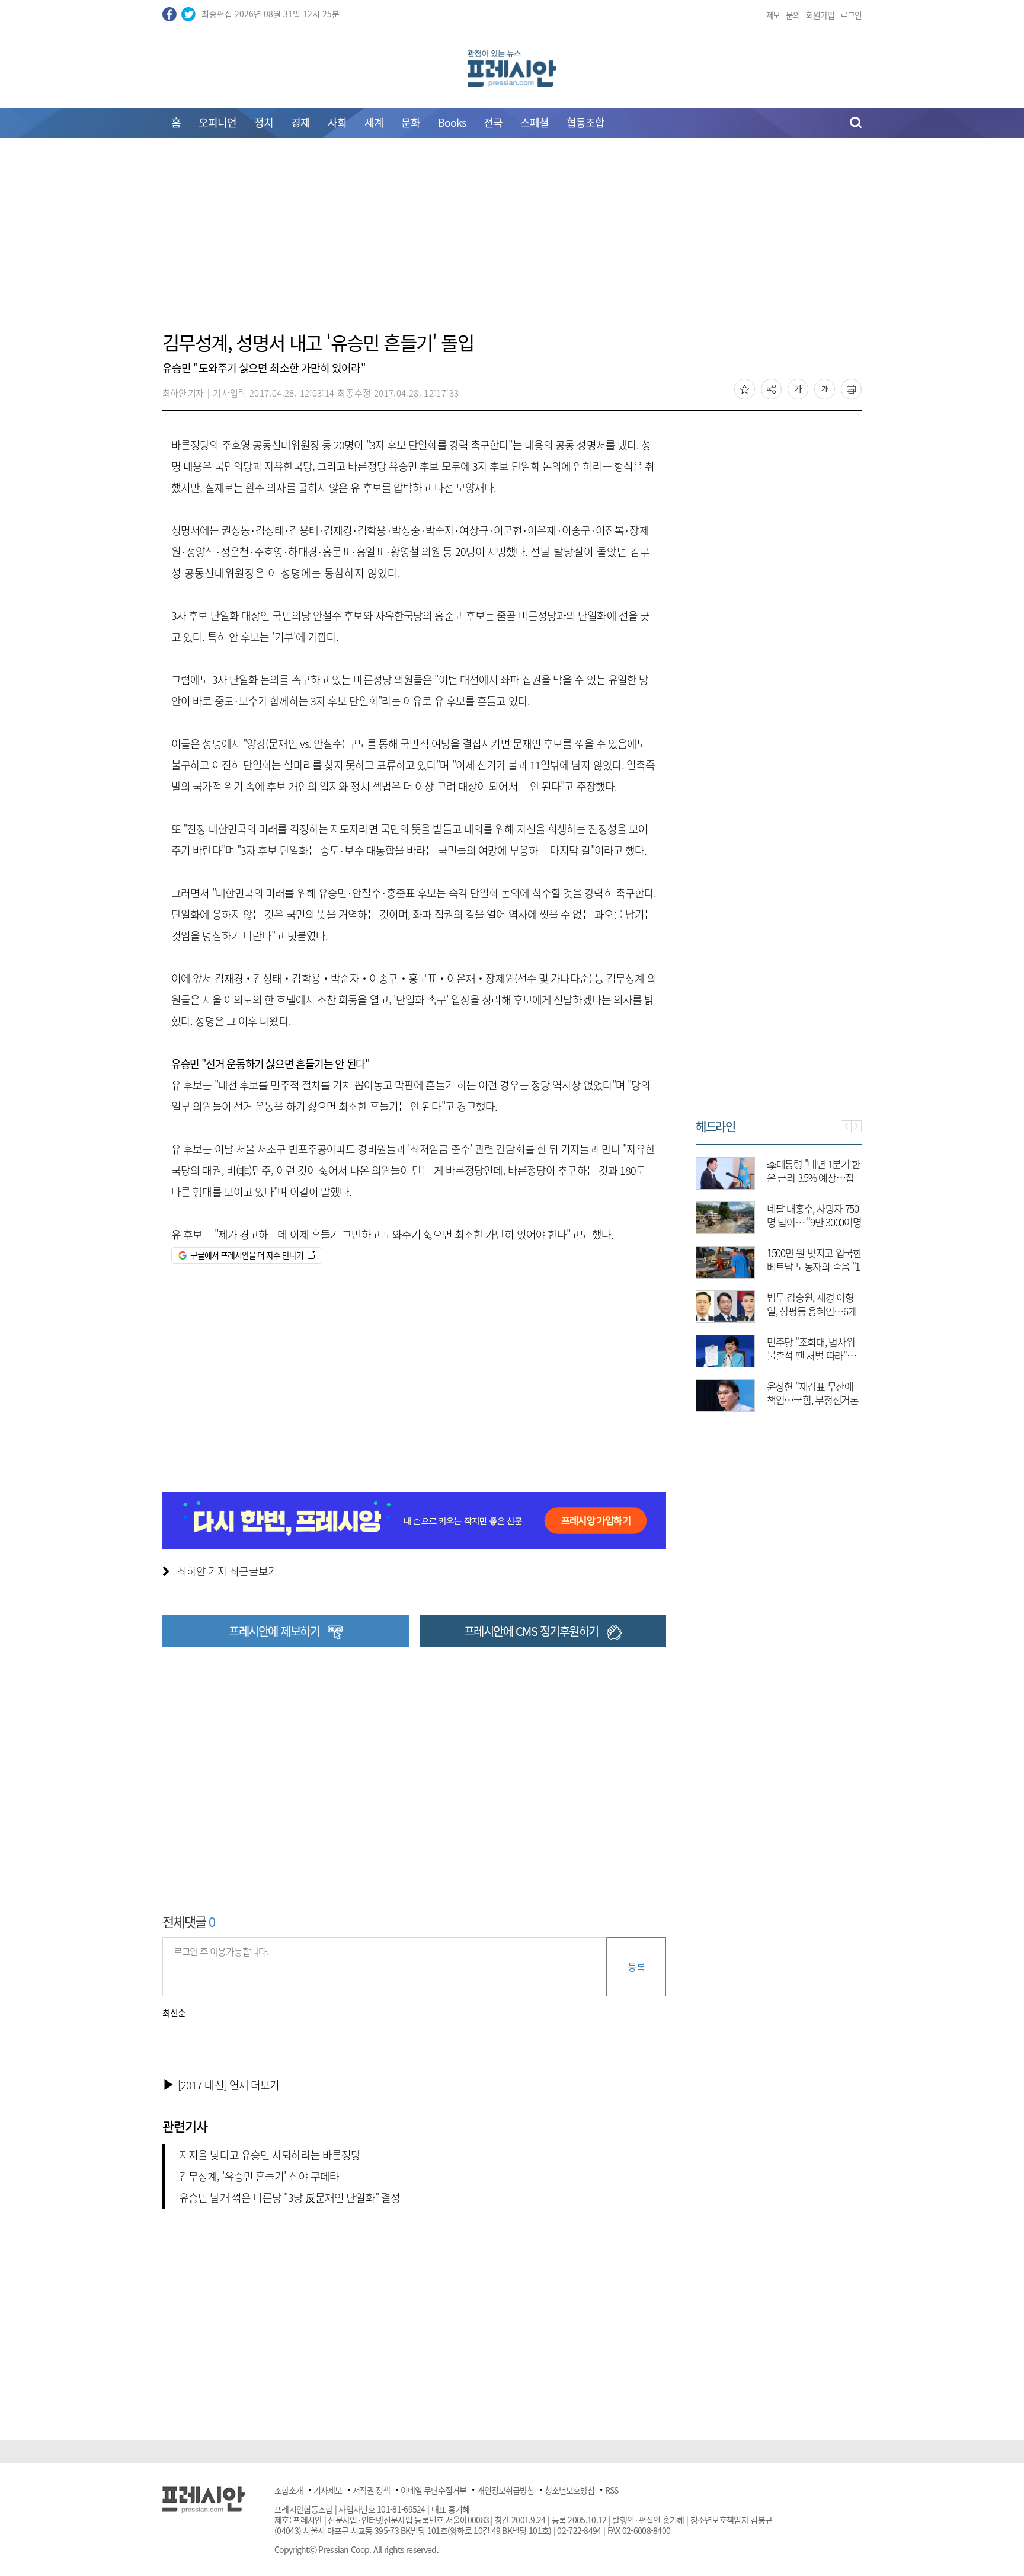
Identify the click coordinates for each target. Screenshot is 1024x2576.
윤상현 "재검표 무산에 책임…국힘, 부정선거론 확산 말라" (813, 1400)
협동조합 (585, 122)
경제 (300, 122)
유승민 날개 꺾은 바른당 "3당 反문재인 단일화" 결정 (289, 2198)
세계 (374, 122)
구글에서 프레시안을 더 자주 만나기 (247, 1255)
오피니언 (217, 122)
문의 (793, 15)
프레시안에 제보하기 (274, 1631)
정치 (264, 122)
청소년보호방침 (569, 2490)
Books (452, 122)
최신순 (174, 2013)
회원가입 (820, 15)
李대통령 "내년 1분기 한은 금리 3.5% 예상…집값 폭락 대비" (814, 1177)
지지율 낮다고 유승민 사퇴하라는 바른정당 (270, 2155)
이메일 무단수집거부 (433, 2490)
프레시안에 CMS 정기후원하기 (531, 1631)
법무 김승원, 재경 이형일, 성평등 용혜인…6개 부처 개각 (812, 1311)
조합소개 (289, 2490)
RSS (612, 2490)
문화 (411, 122)
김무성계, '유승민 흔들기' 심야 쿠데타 (259, 2176)
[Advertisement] (512, 241)
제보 (773, 15)
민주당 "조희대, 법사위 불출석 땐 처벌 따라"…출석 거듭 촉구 (811, 1355)
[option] (779, 1279)
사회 (337, 122)
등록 (636, 1966)
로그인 (851, 15)
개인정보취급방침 (505, 2490)
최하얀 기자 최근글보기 (227, 1571)
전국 (493, 122)
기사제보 (328, 2490)
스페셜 (535, 122)
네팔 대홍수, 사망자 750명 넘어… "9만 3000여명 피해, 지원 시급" (814, 1222)
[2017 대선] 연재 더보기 (229, 2085)
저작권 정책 (371, 2490)
